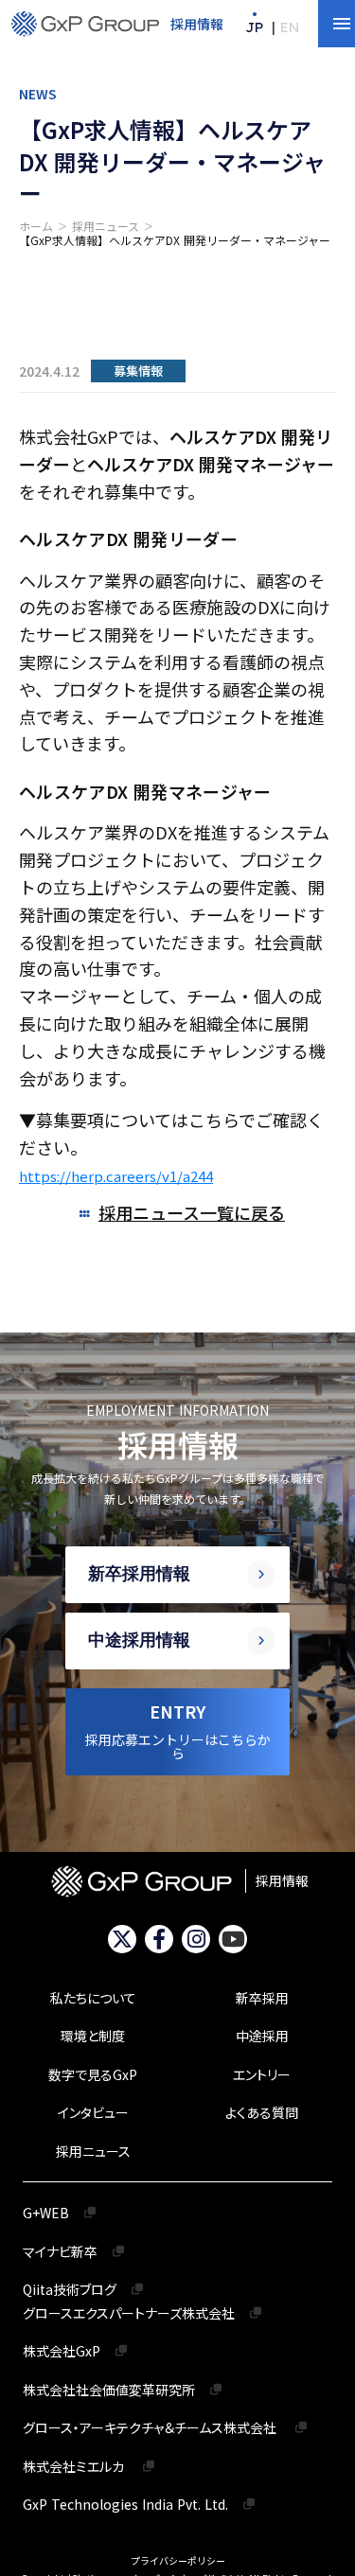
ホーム (36, 226)
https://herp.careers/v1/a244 (116, 1176)
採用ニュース (106, 226)
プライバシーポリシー (178, 2561)
